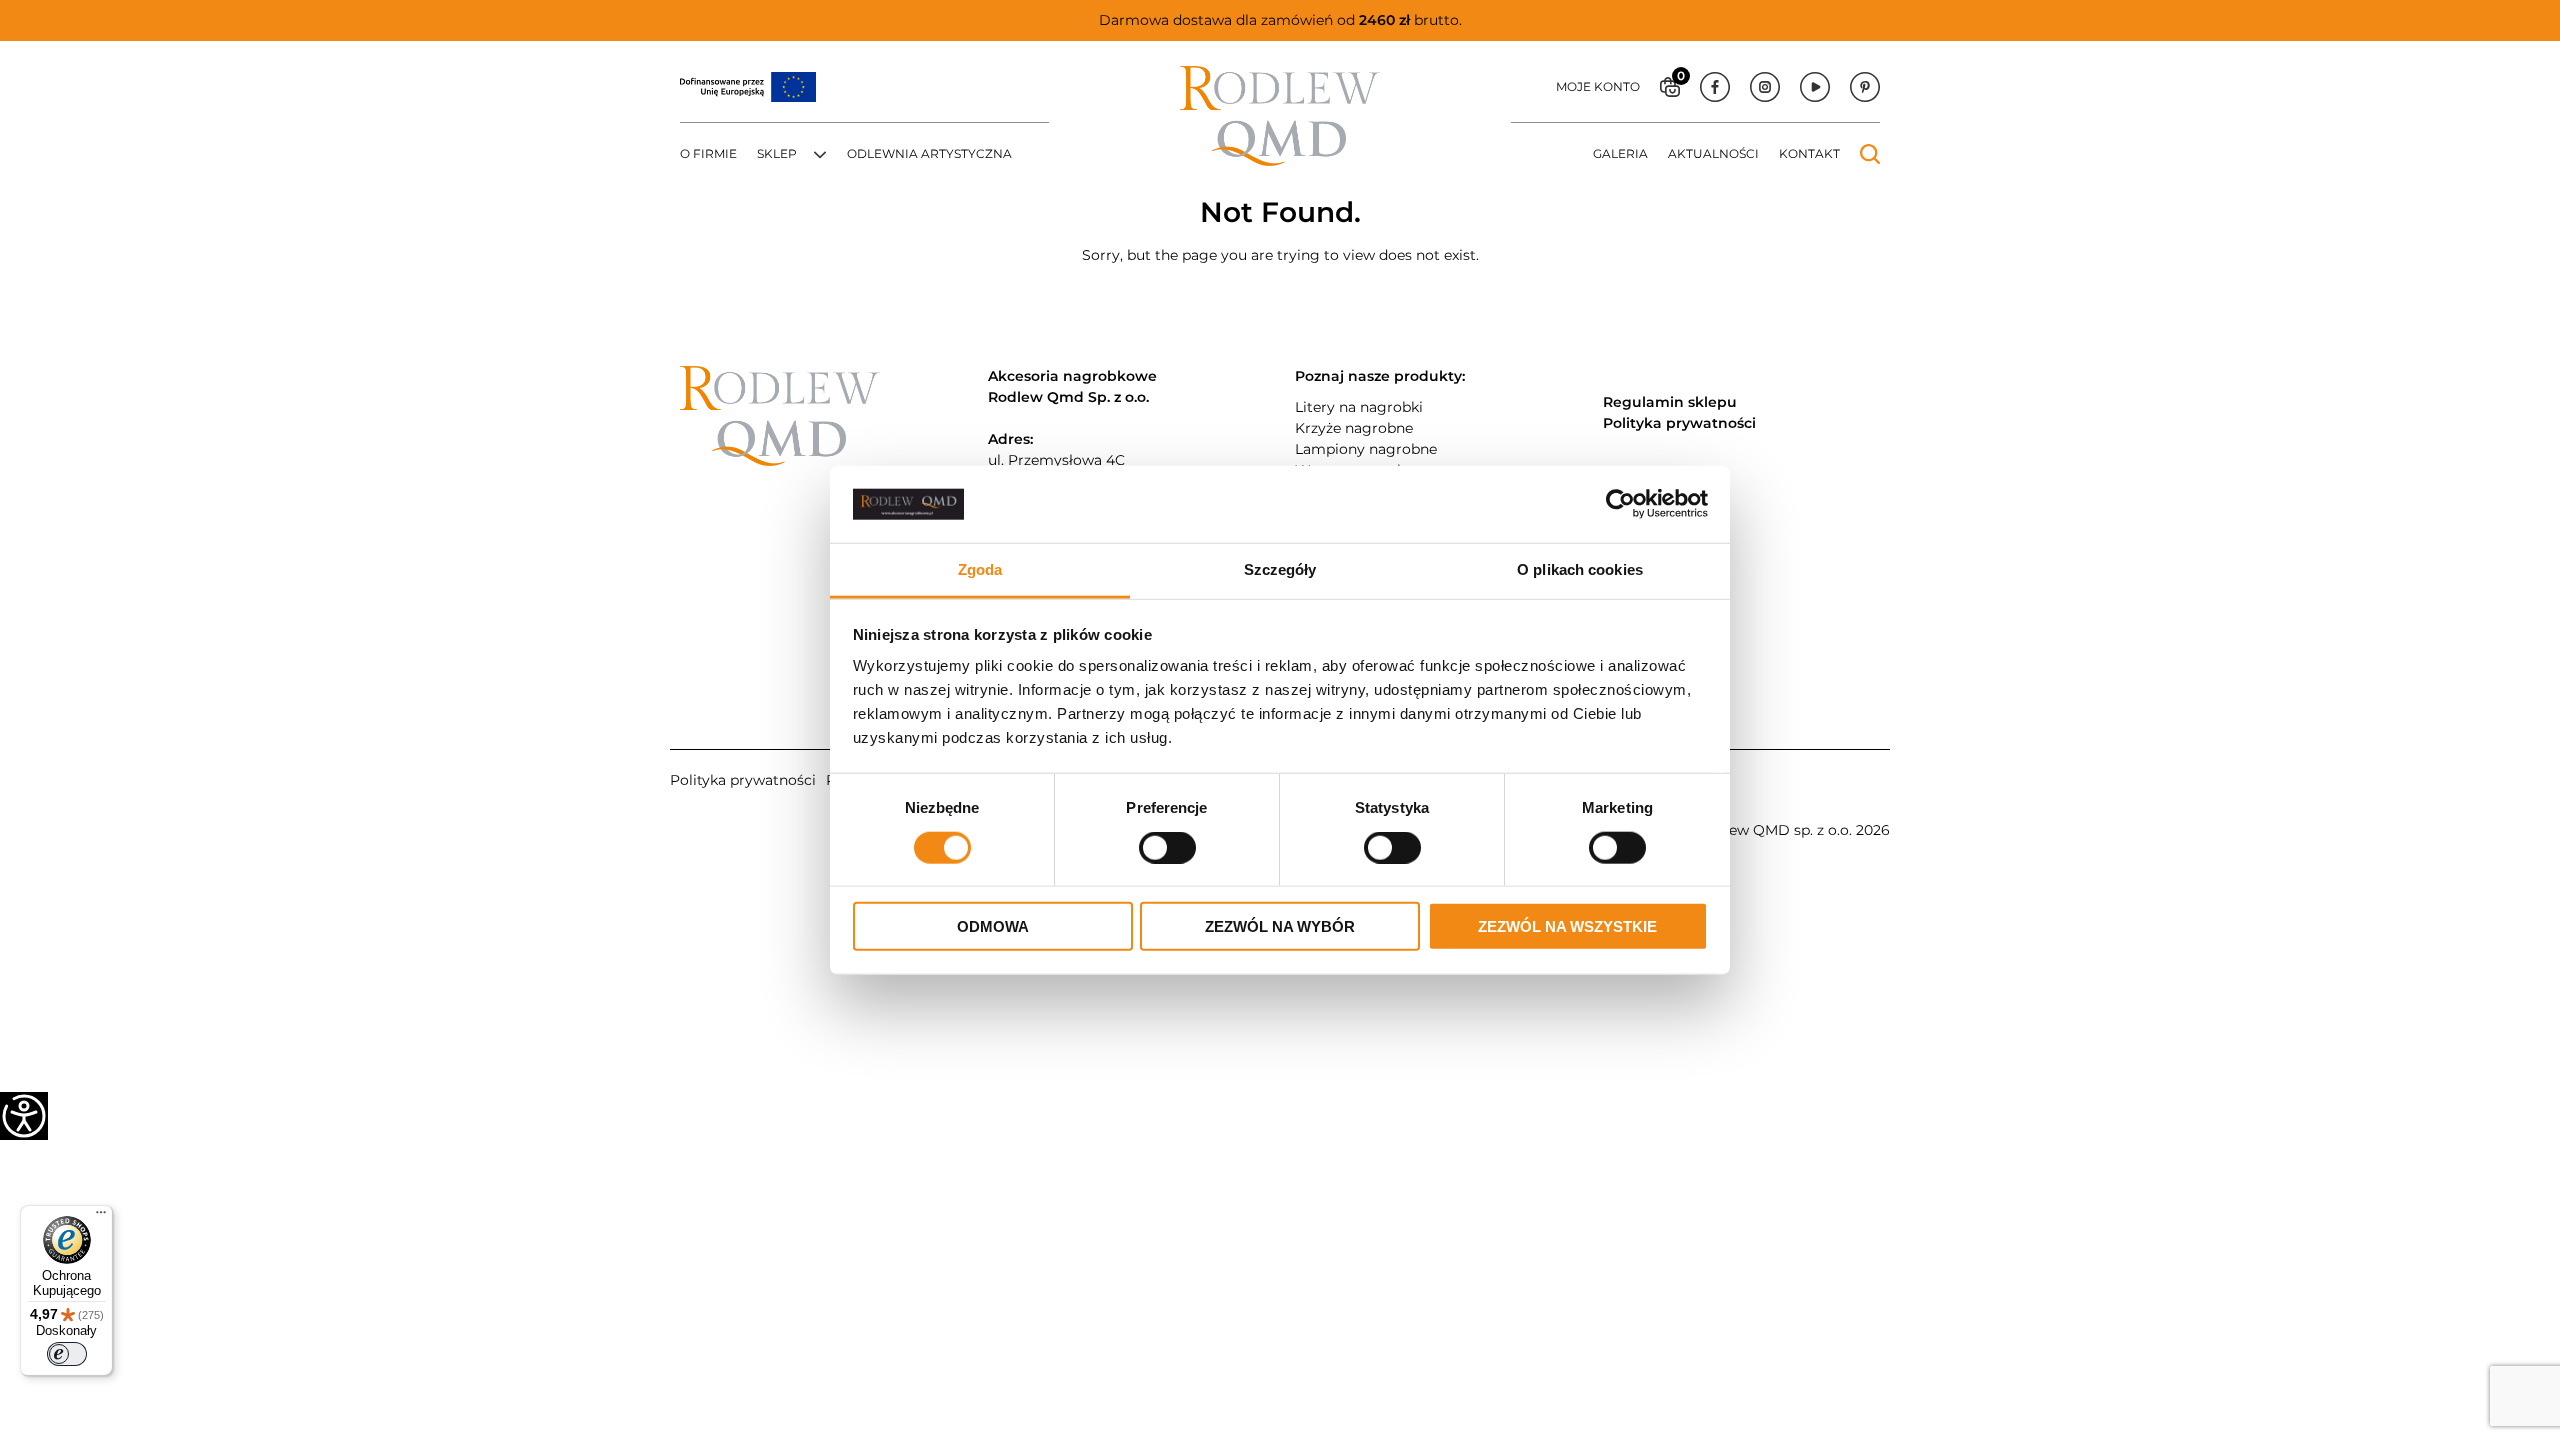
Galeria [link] (1620, 153)
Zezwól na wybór (1280, 926)
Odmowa (993, 926)
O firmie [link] (708, 153)
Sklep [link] (777, 153)
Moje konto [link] (1598, 86)
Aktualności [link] (1713, 153)
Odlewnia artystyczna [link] (929, 153)
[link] (24, 1116)
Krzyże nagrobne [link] (1354, 428)
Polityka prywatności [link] (743, 780)
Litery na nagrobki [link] (1359, 407)
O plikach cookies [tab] (1580, 569)
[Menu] (101, 1217)
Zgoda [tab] (980, 569)
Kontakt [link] (1809, 153)
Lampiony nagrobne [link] (1366, 449)
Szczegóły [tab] (1280, 569)
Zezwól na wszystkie (1567, 926)
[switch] (67, 1354)
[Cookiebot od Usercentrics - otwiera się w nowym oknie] (1620, 504)
